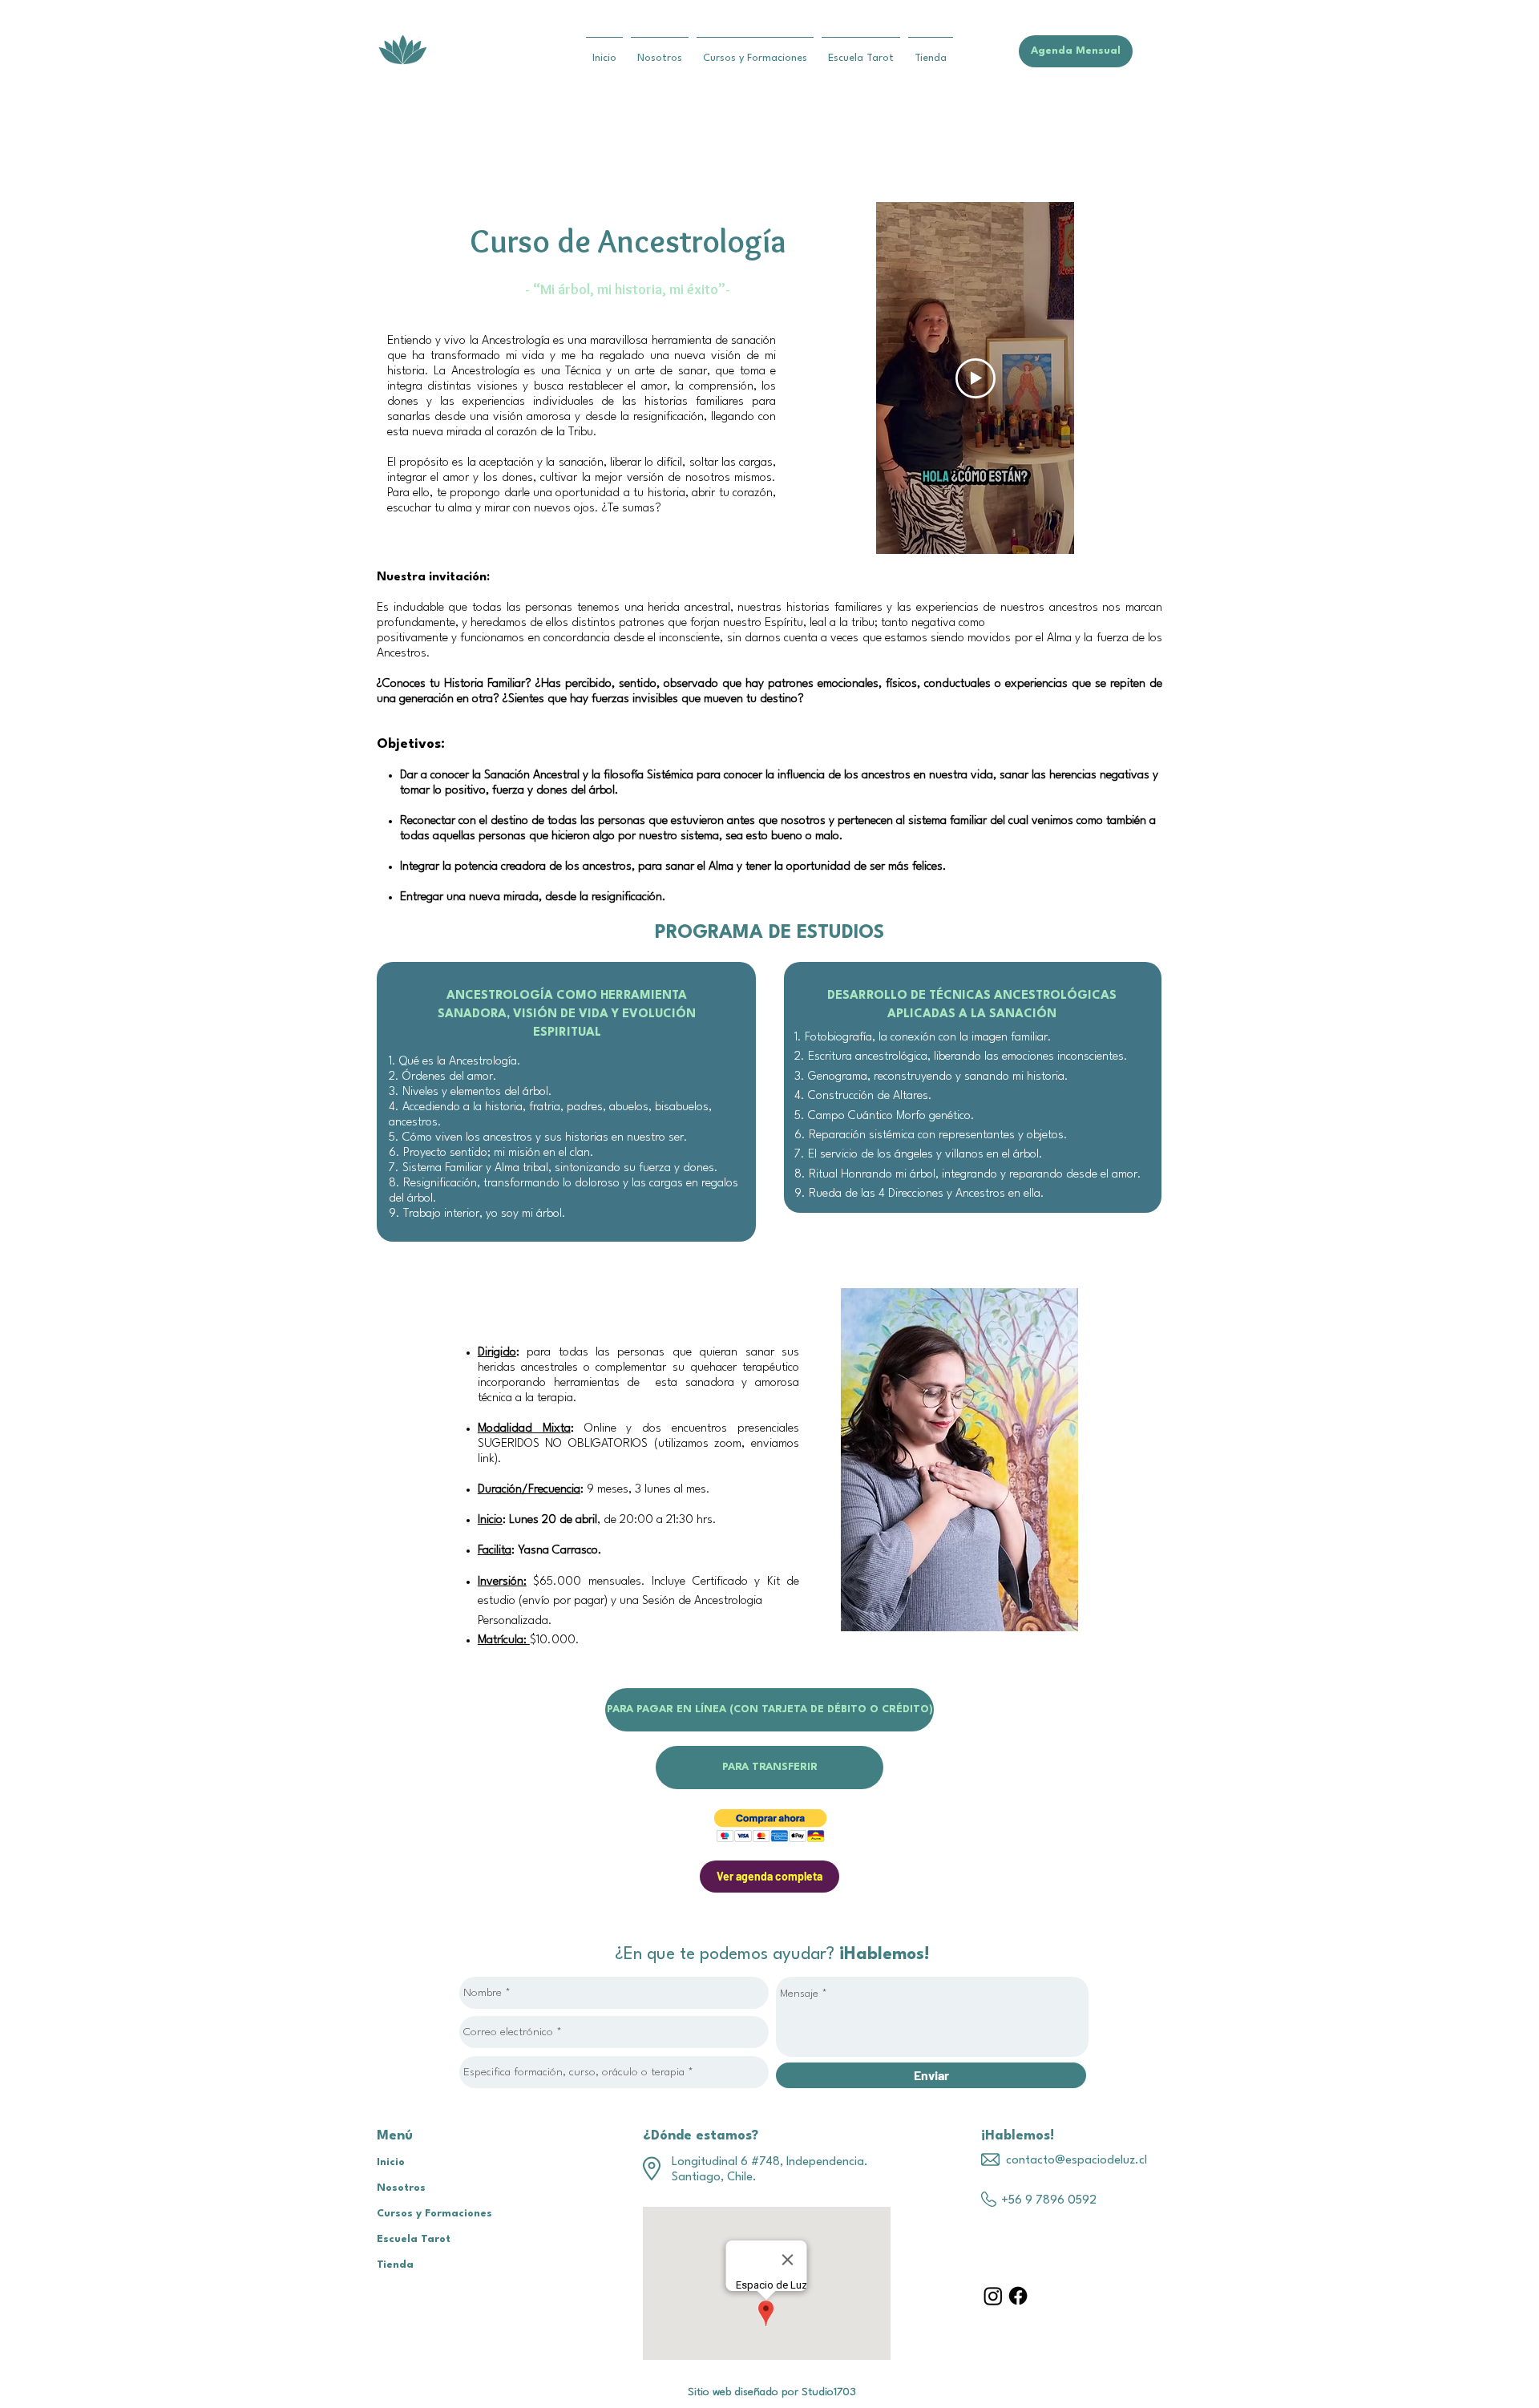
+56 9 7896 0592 (1049, 2201)
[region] (959, 1462)
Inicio (391, 2162)
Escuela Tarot (414, 2239)
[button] (771, 1826)
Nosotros (401, 2188)
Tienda (395, 2265)
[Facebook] (1018, 2296)
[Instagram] (993, 2296)
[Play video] (976, 378)
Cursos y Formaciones (434, 2214)
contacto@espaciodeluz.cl (1076, 2161)
